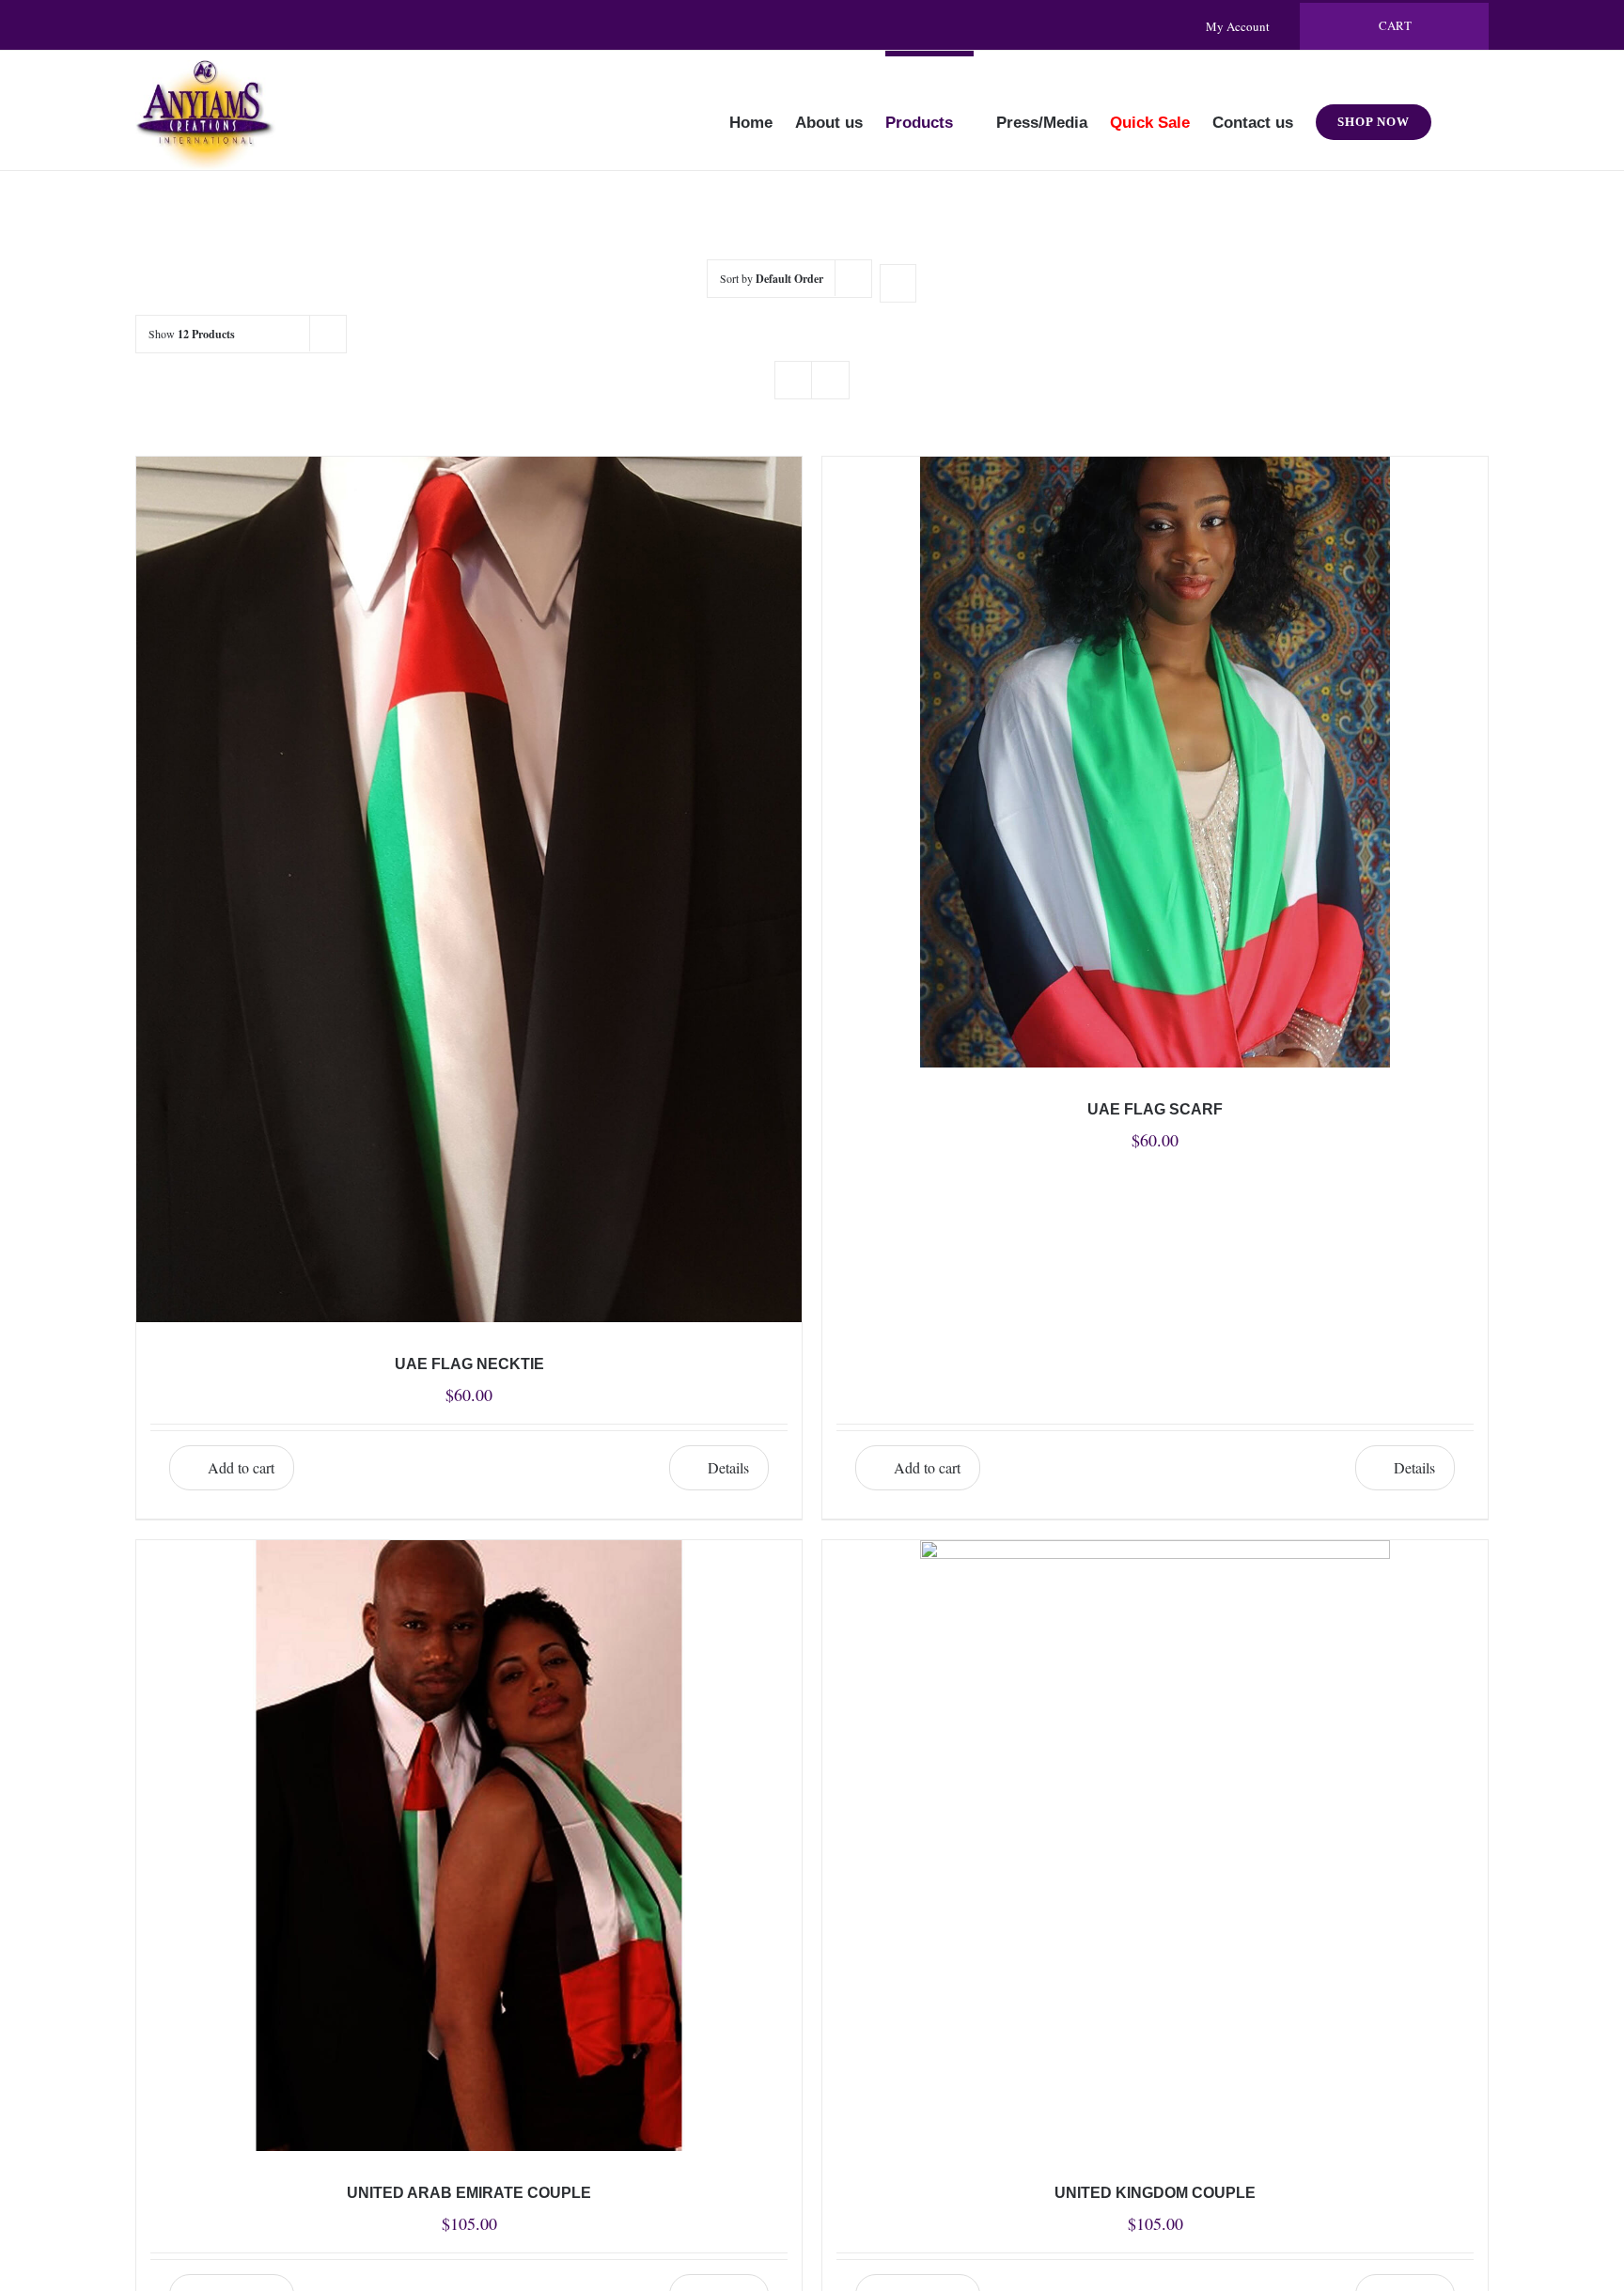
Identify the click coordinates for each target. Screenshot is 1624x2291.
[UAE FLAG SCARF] (1155, 762)
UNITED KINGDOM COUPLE (1155, 2193)
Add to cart (241, 1467)
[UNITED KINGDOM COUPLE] (1155, 1846)
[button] (1460, 110)
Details (728, 1467)
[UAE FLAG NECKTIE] (469, 889)
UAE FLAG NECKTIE (469, 1364)
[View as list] (830, 380)
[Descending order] (898, 283)
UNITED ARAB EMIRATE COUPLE (469, 2193)
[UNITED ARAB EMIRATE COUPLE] (469, 1846)
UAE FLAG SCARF (1155, 1109)
